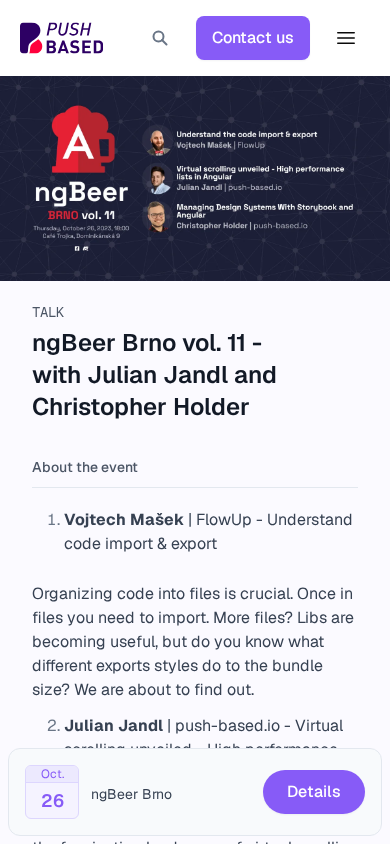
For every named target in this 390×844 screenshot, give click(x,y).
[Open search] (160, 38)
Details (314, 791)
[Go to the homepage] (61, 38)
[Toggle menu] (346, 38)
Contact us (253, 37)
